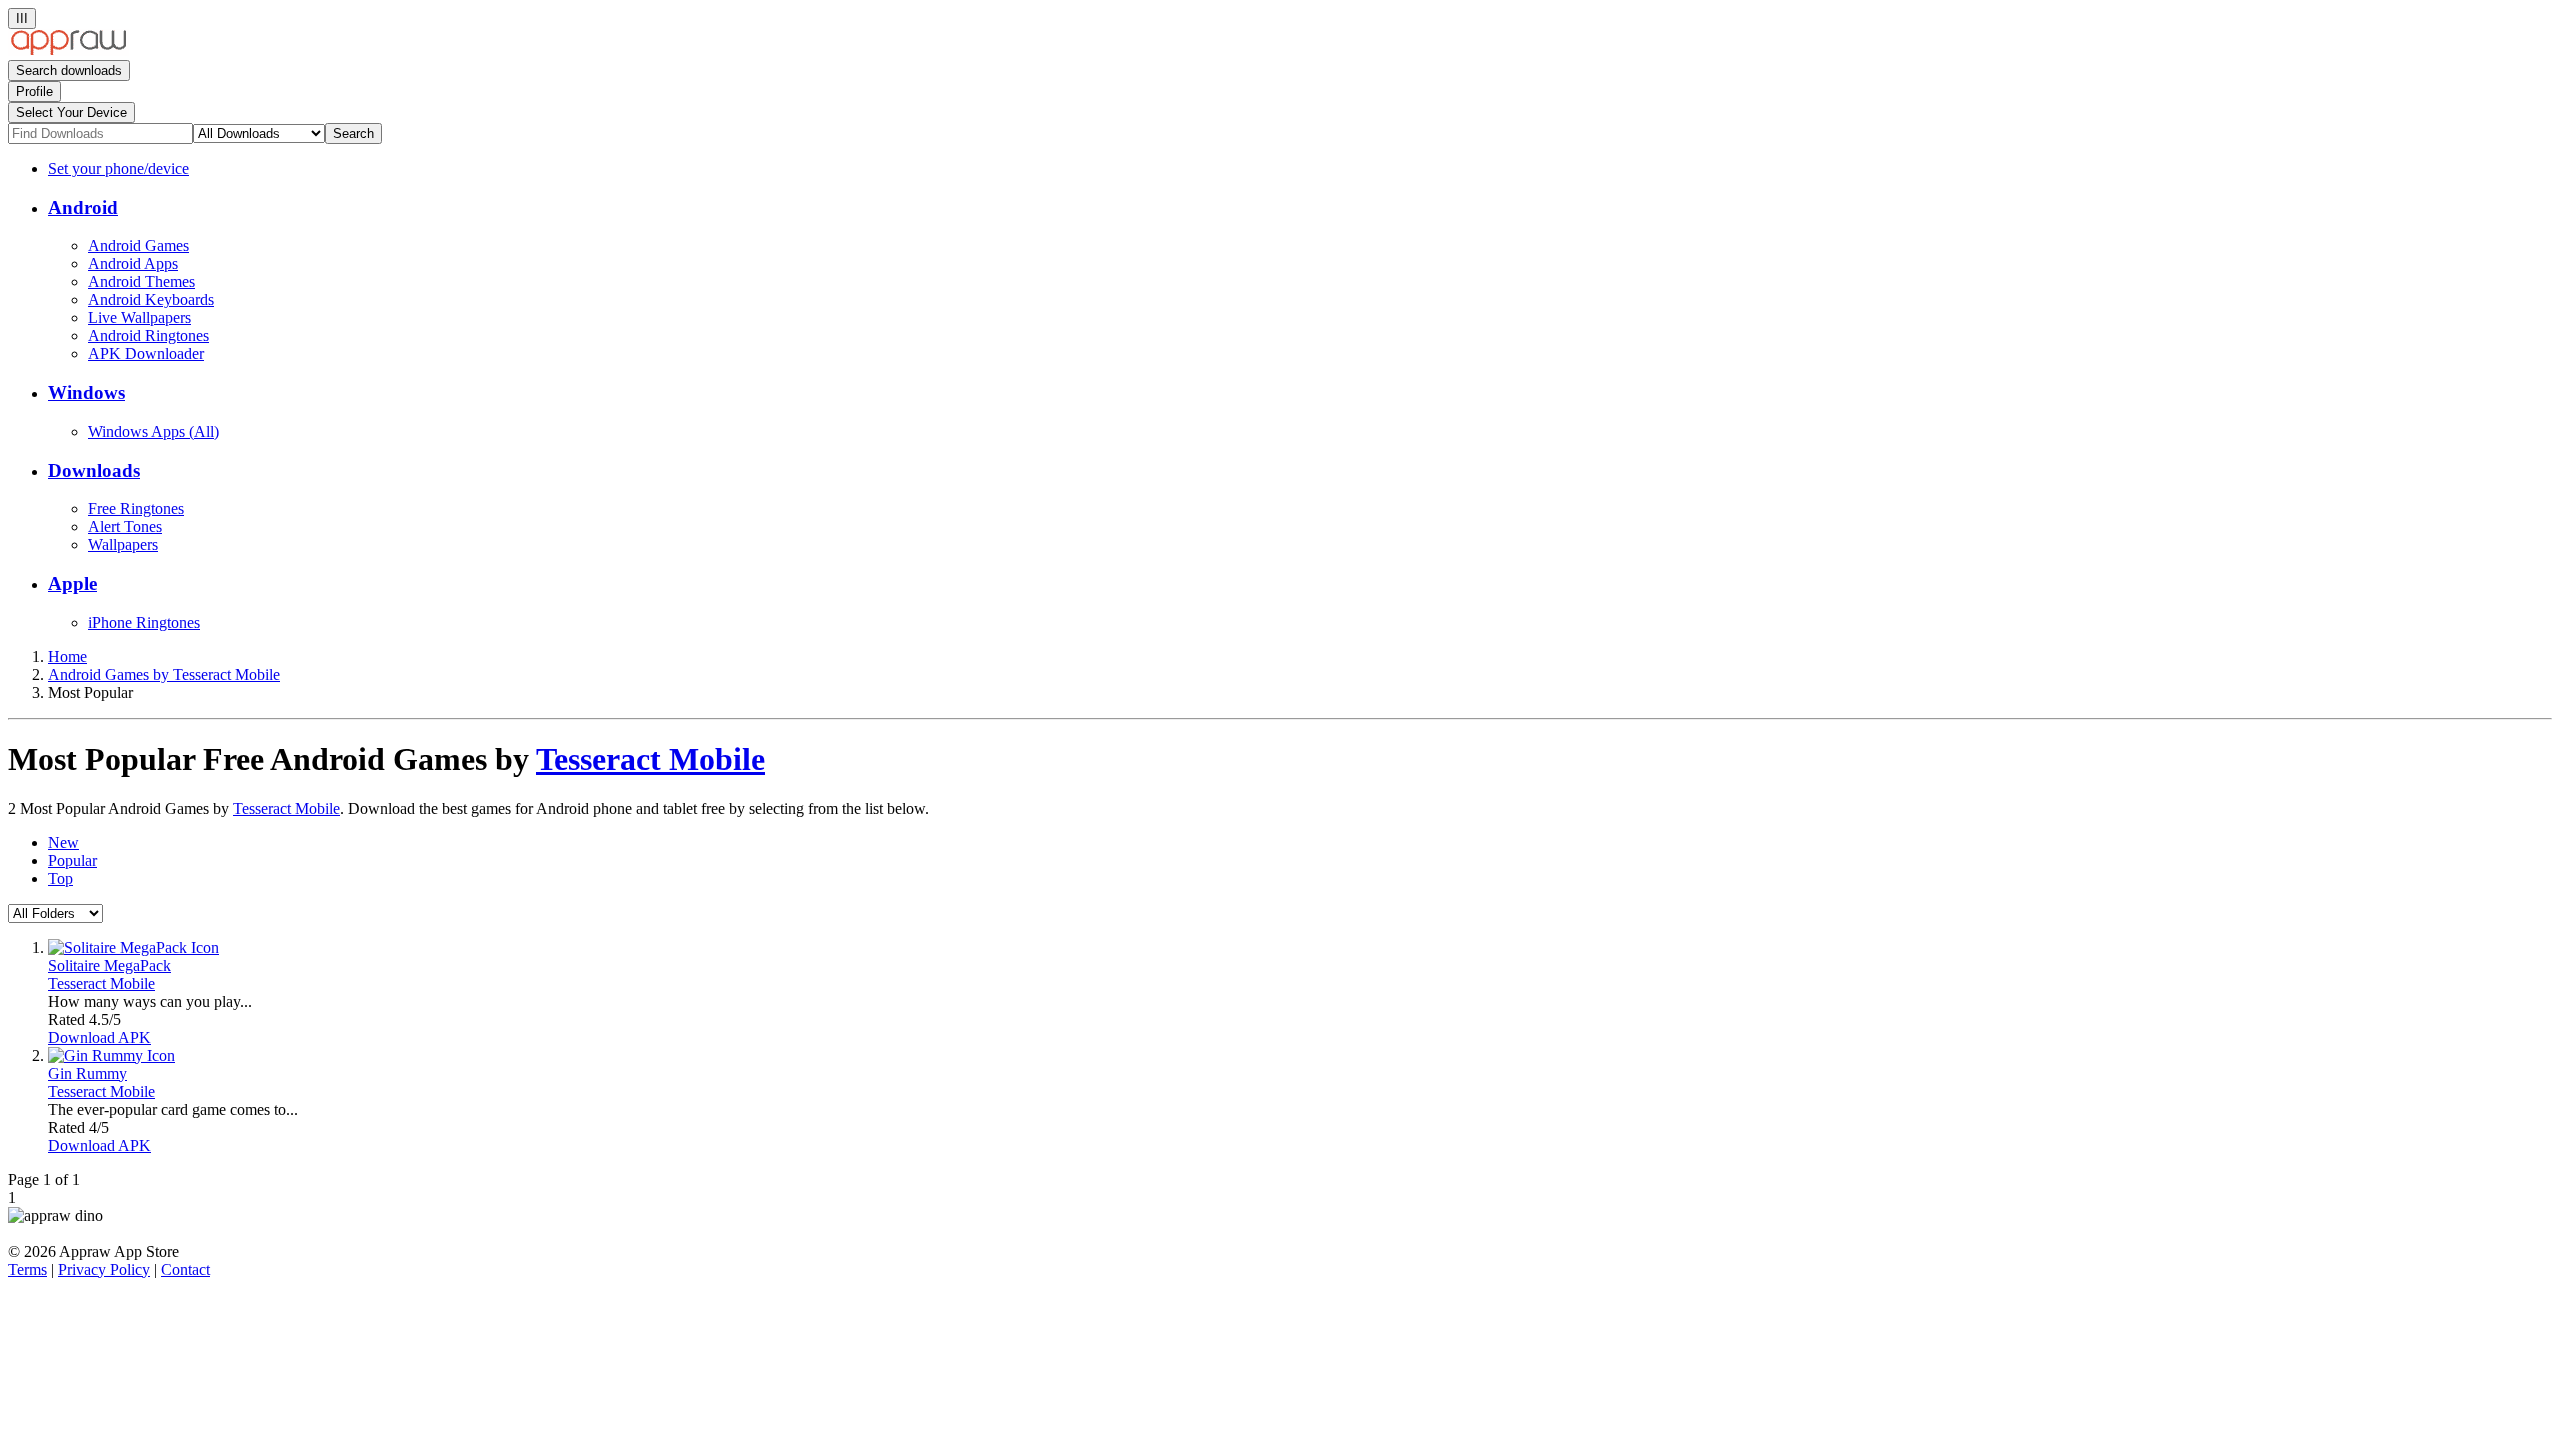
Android (83, 207)
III (22, 18)
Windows (86, 392)
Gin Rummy (87, 1073)
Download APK (99, 1037)
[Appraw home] (68, 50)
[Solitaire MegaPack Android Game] (133, 947)
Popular (72, 860)
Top (60, 878)
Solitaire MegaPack (109, 965)
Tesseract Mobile (650, 759)
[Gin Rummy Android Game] (111, 1055)
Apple (72, 583)
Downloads (94, 470)
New (63, 842)
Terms (27, 1269)
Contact (185, 1269)
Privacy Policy (104, 1269)
